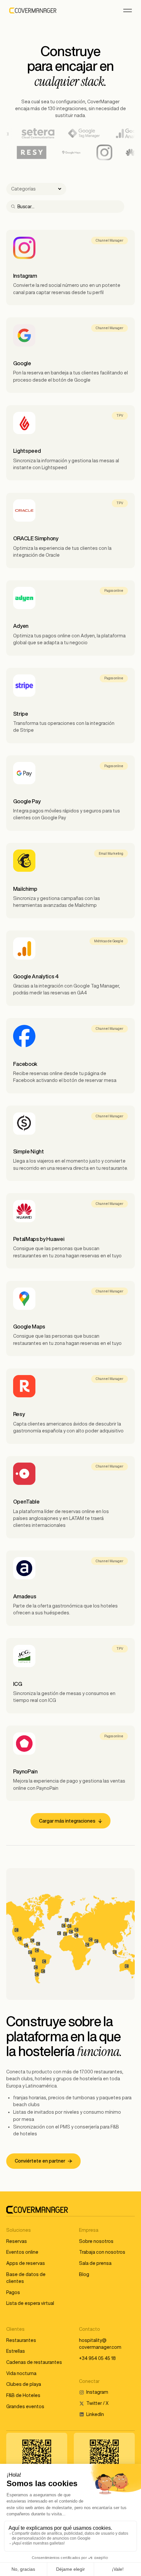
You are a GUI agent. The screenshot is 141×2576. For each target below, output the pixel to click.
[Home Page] (33, 10)
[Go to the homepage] (37, 2210)
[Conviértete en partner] (43, 2161)
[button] (128, 10)
